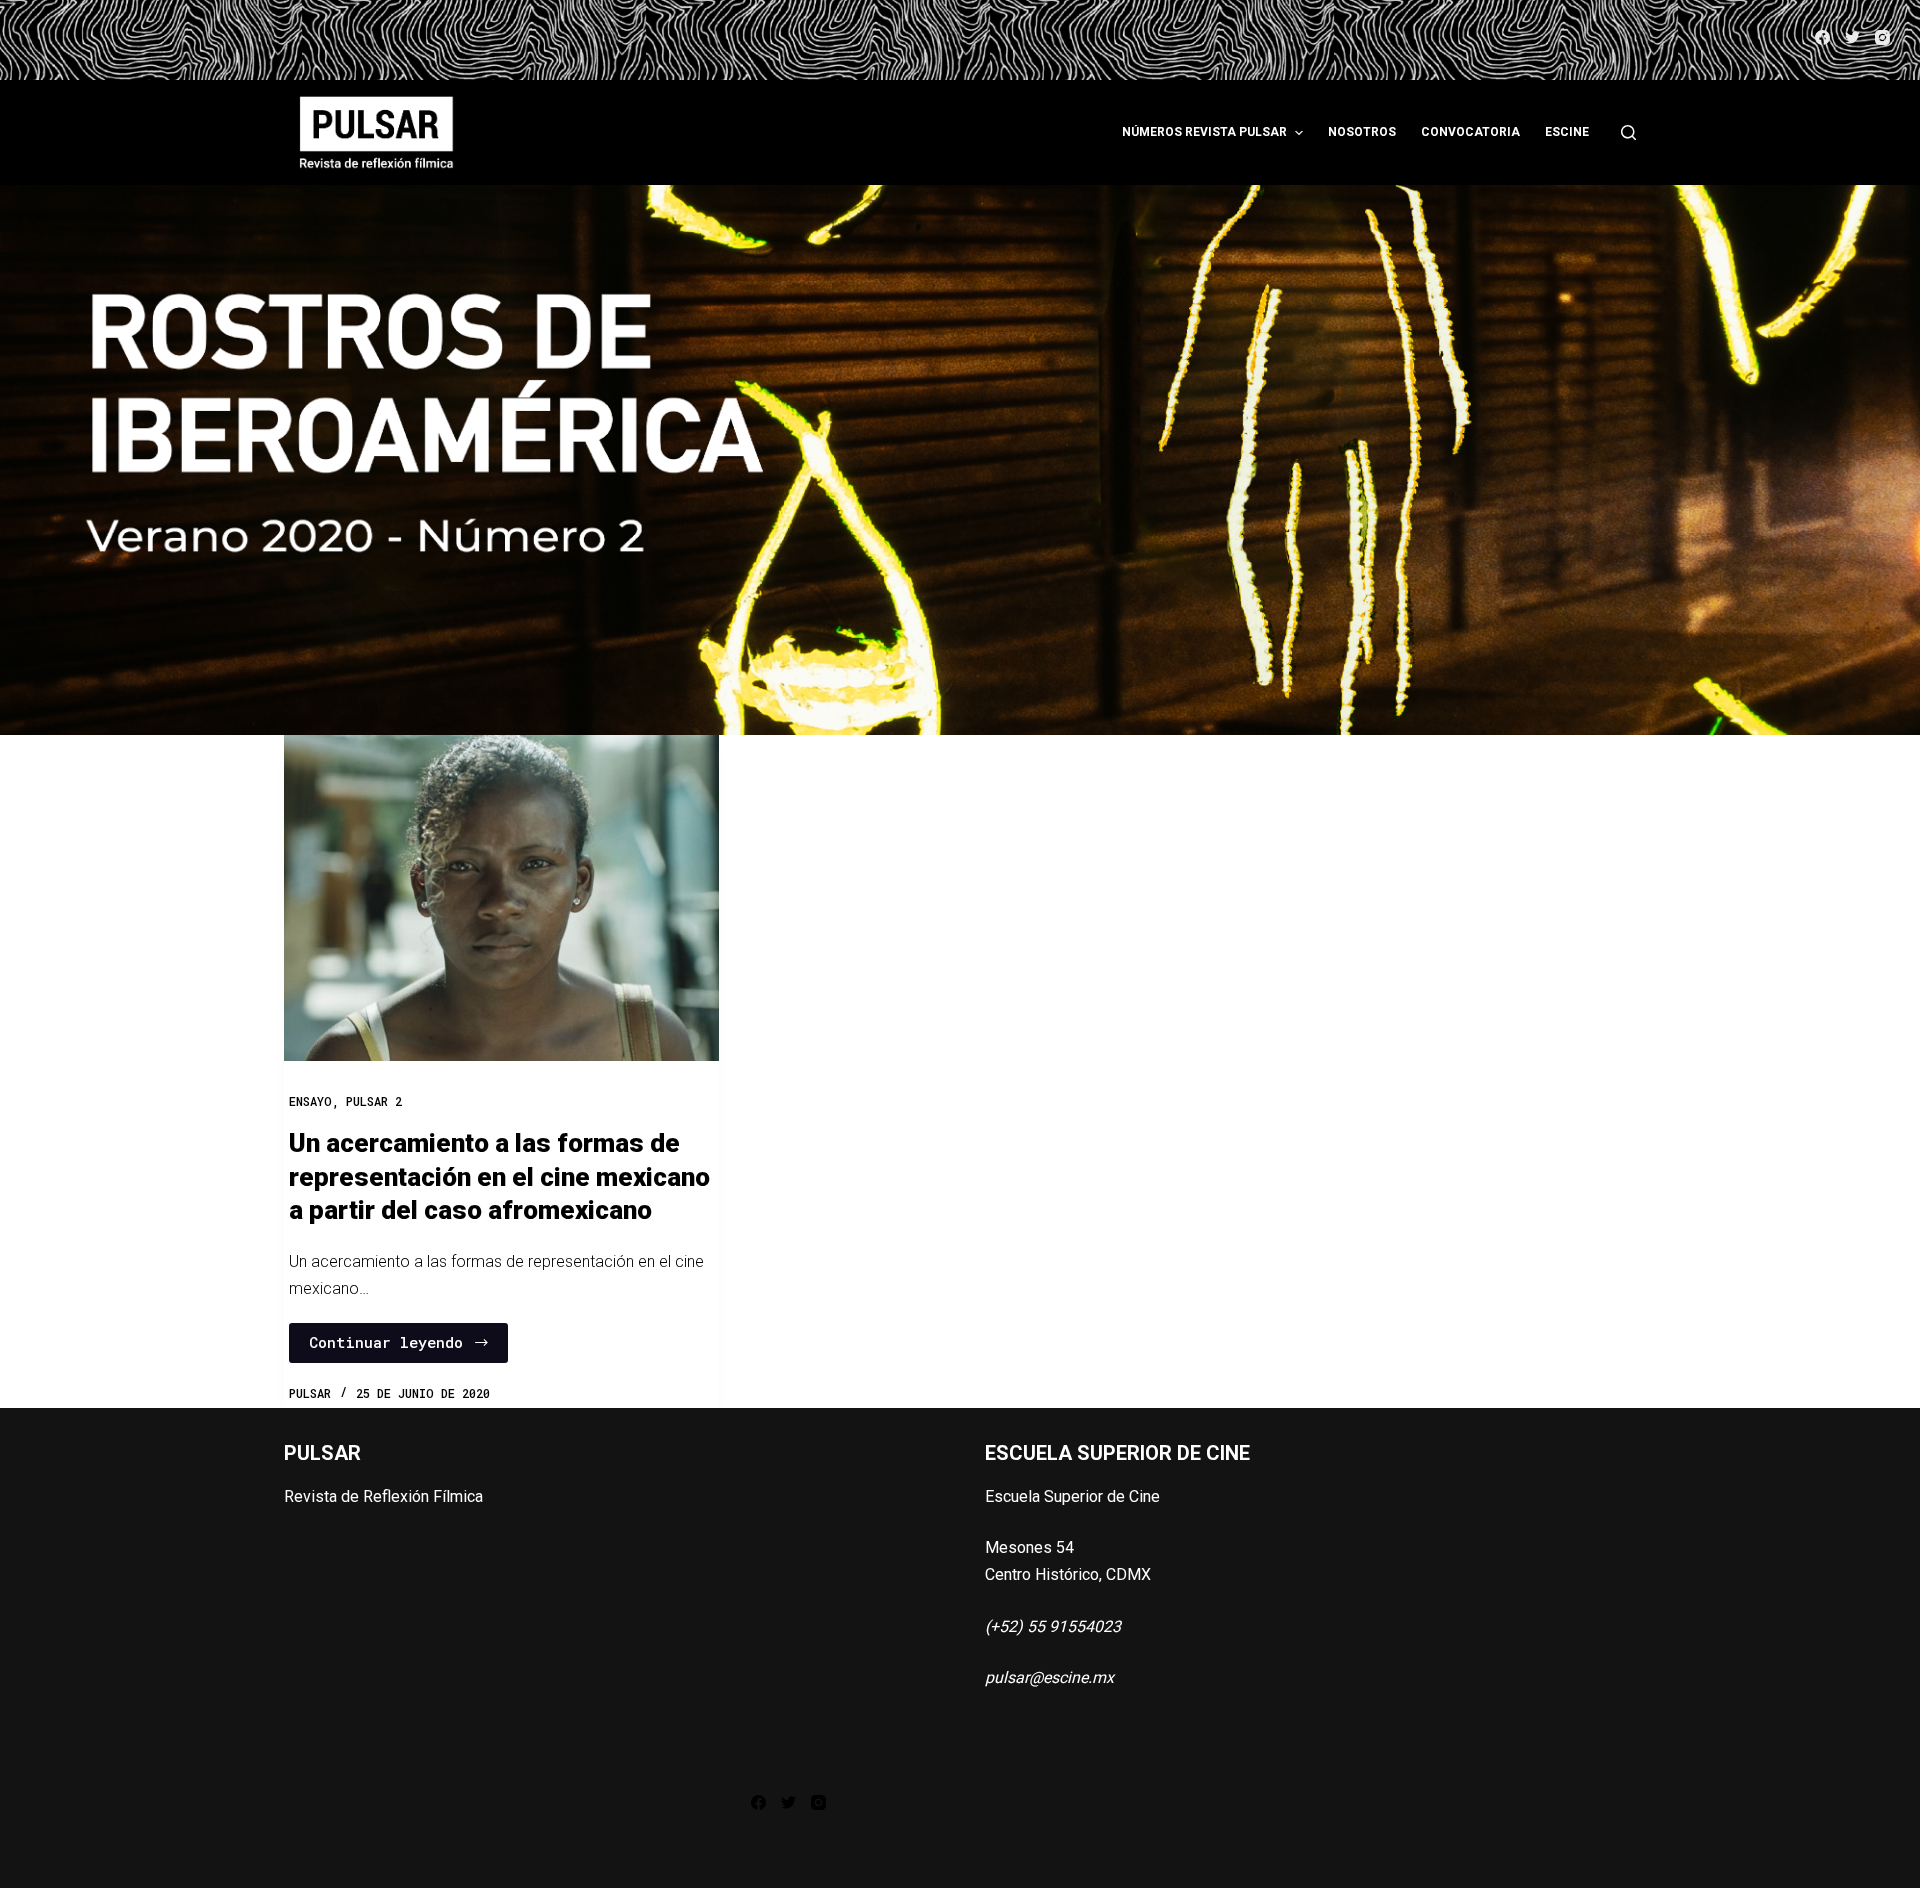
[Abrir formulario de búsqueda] (1628, 132)
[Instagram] (1882, 37)
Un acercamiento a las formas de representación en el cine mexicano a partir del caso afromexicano (499, 1177)
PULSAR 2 (374, 1101)
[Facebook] (1822, 37)
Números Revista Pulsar (1204, 132)
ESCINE (1567, 132)
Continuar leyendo (386, 1342)
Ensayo (310, 1101)
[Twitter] (1852, 37)
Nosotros (1362, 132)
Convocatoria (1470, 132)
